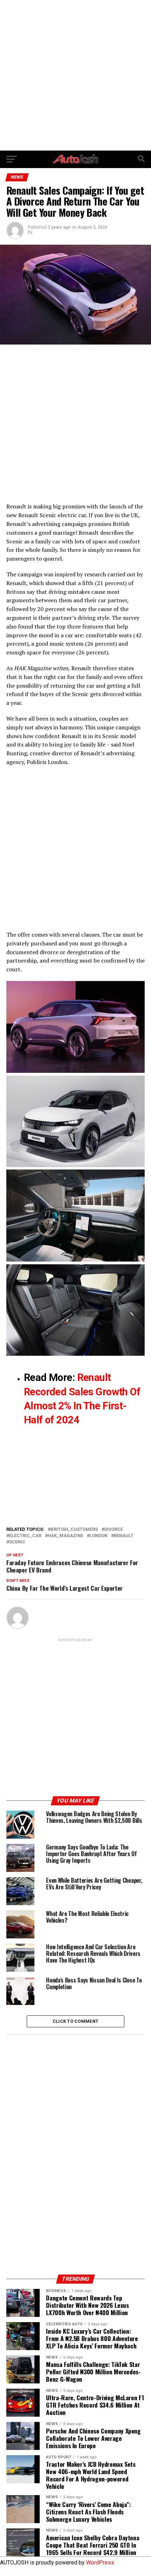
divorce (114, 1530)
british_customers (74, 1530)
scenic (17, 1542)
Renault (124, 1536)
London (99, 1536)
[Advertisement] (75, 75)
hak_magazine (65, 1536)
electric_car (25, 1536)
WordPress (100, 2563)
